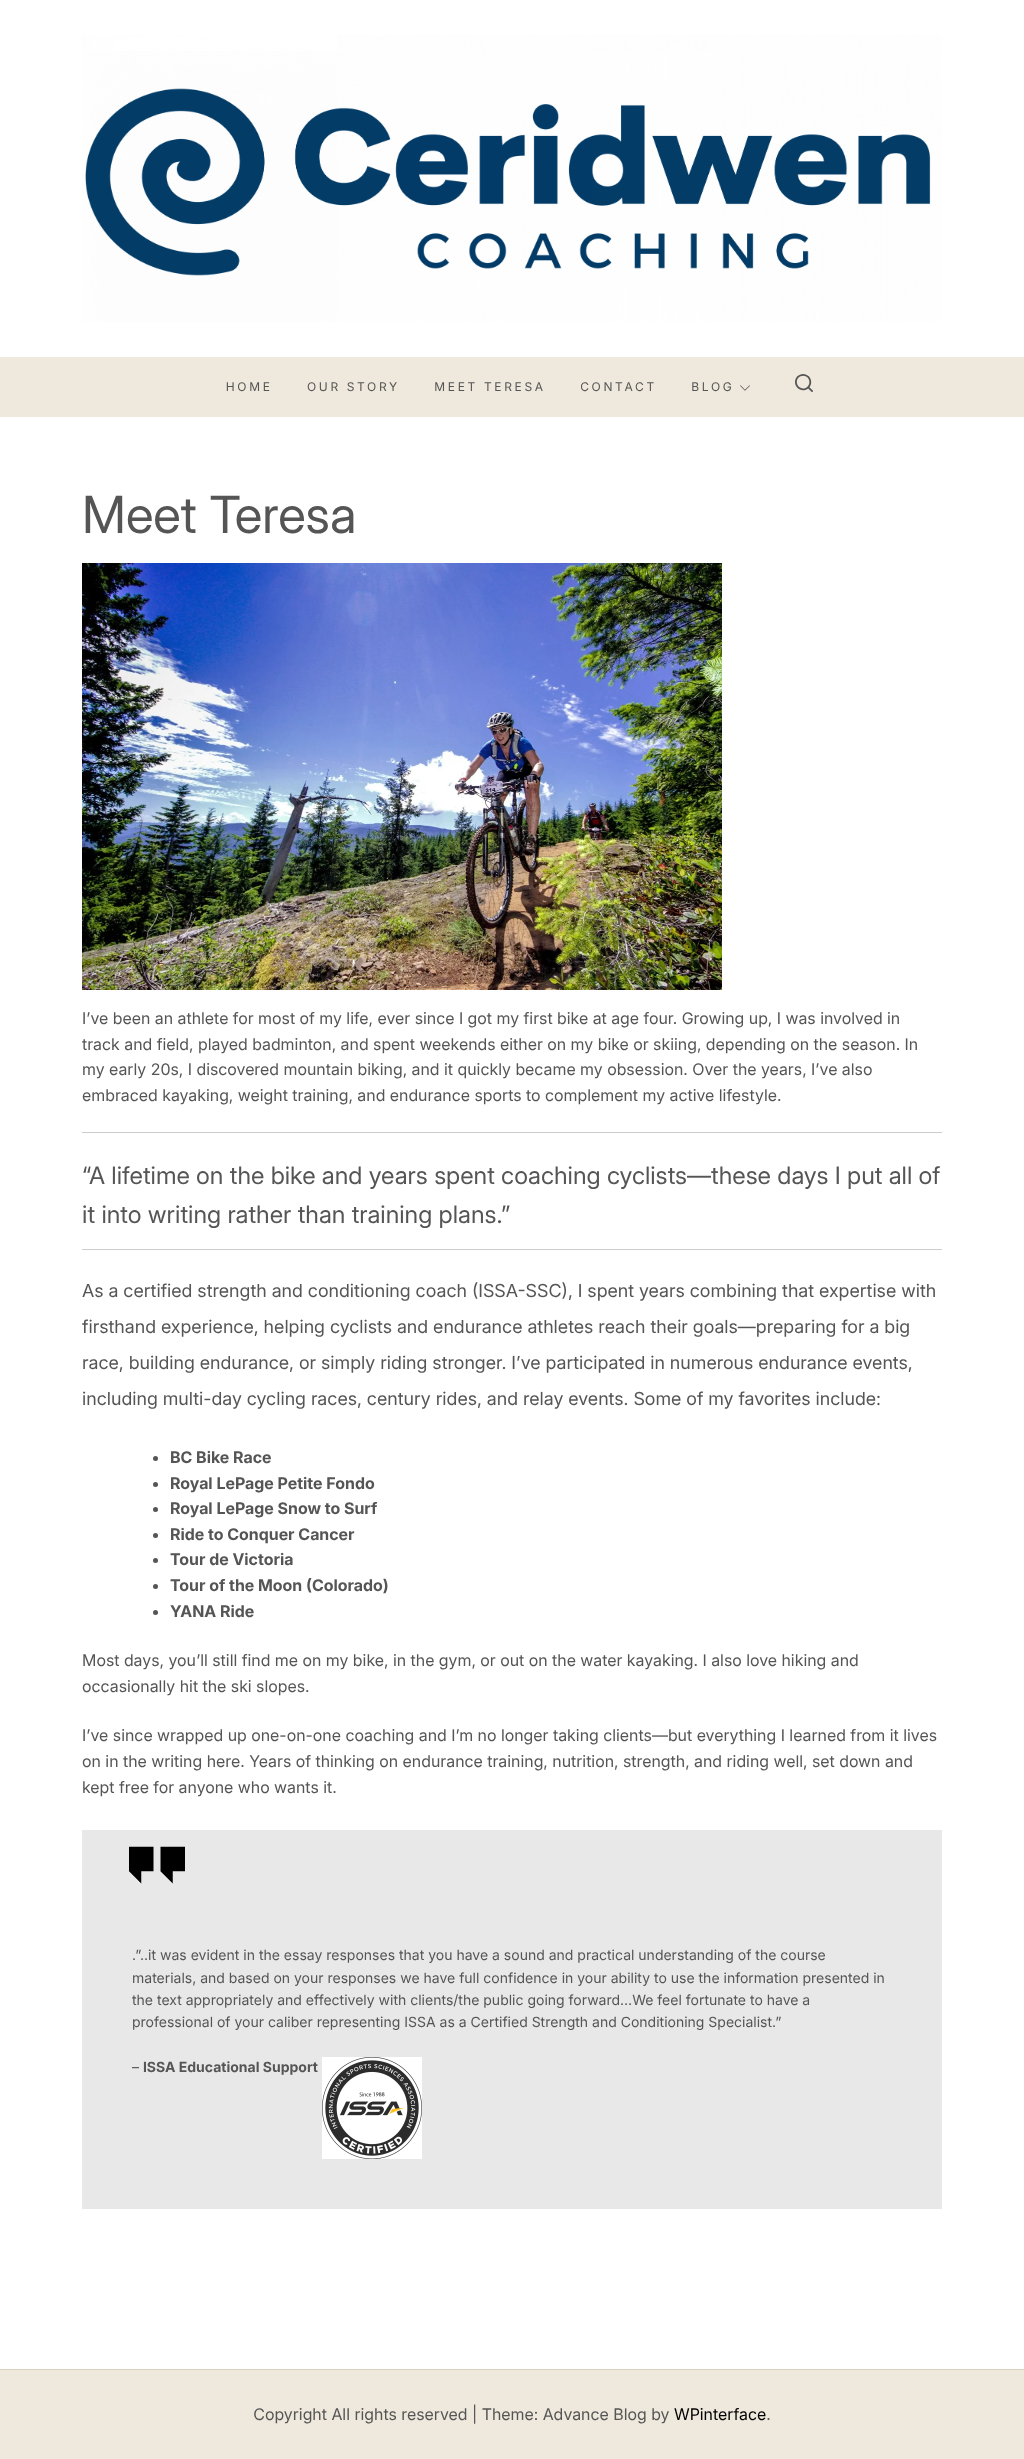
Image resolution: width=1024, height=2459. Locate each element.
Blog (712, 386)
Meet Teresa (489, 386)
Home (249, 386)
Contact (618, 386)
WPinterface (720, 2414)
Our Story (353, 386)
